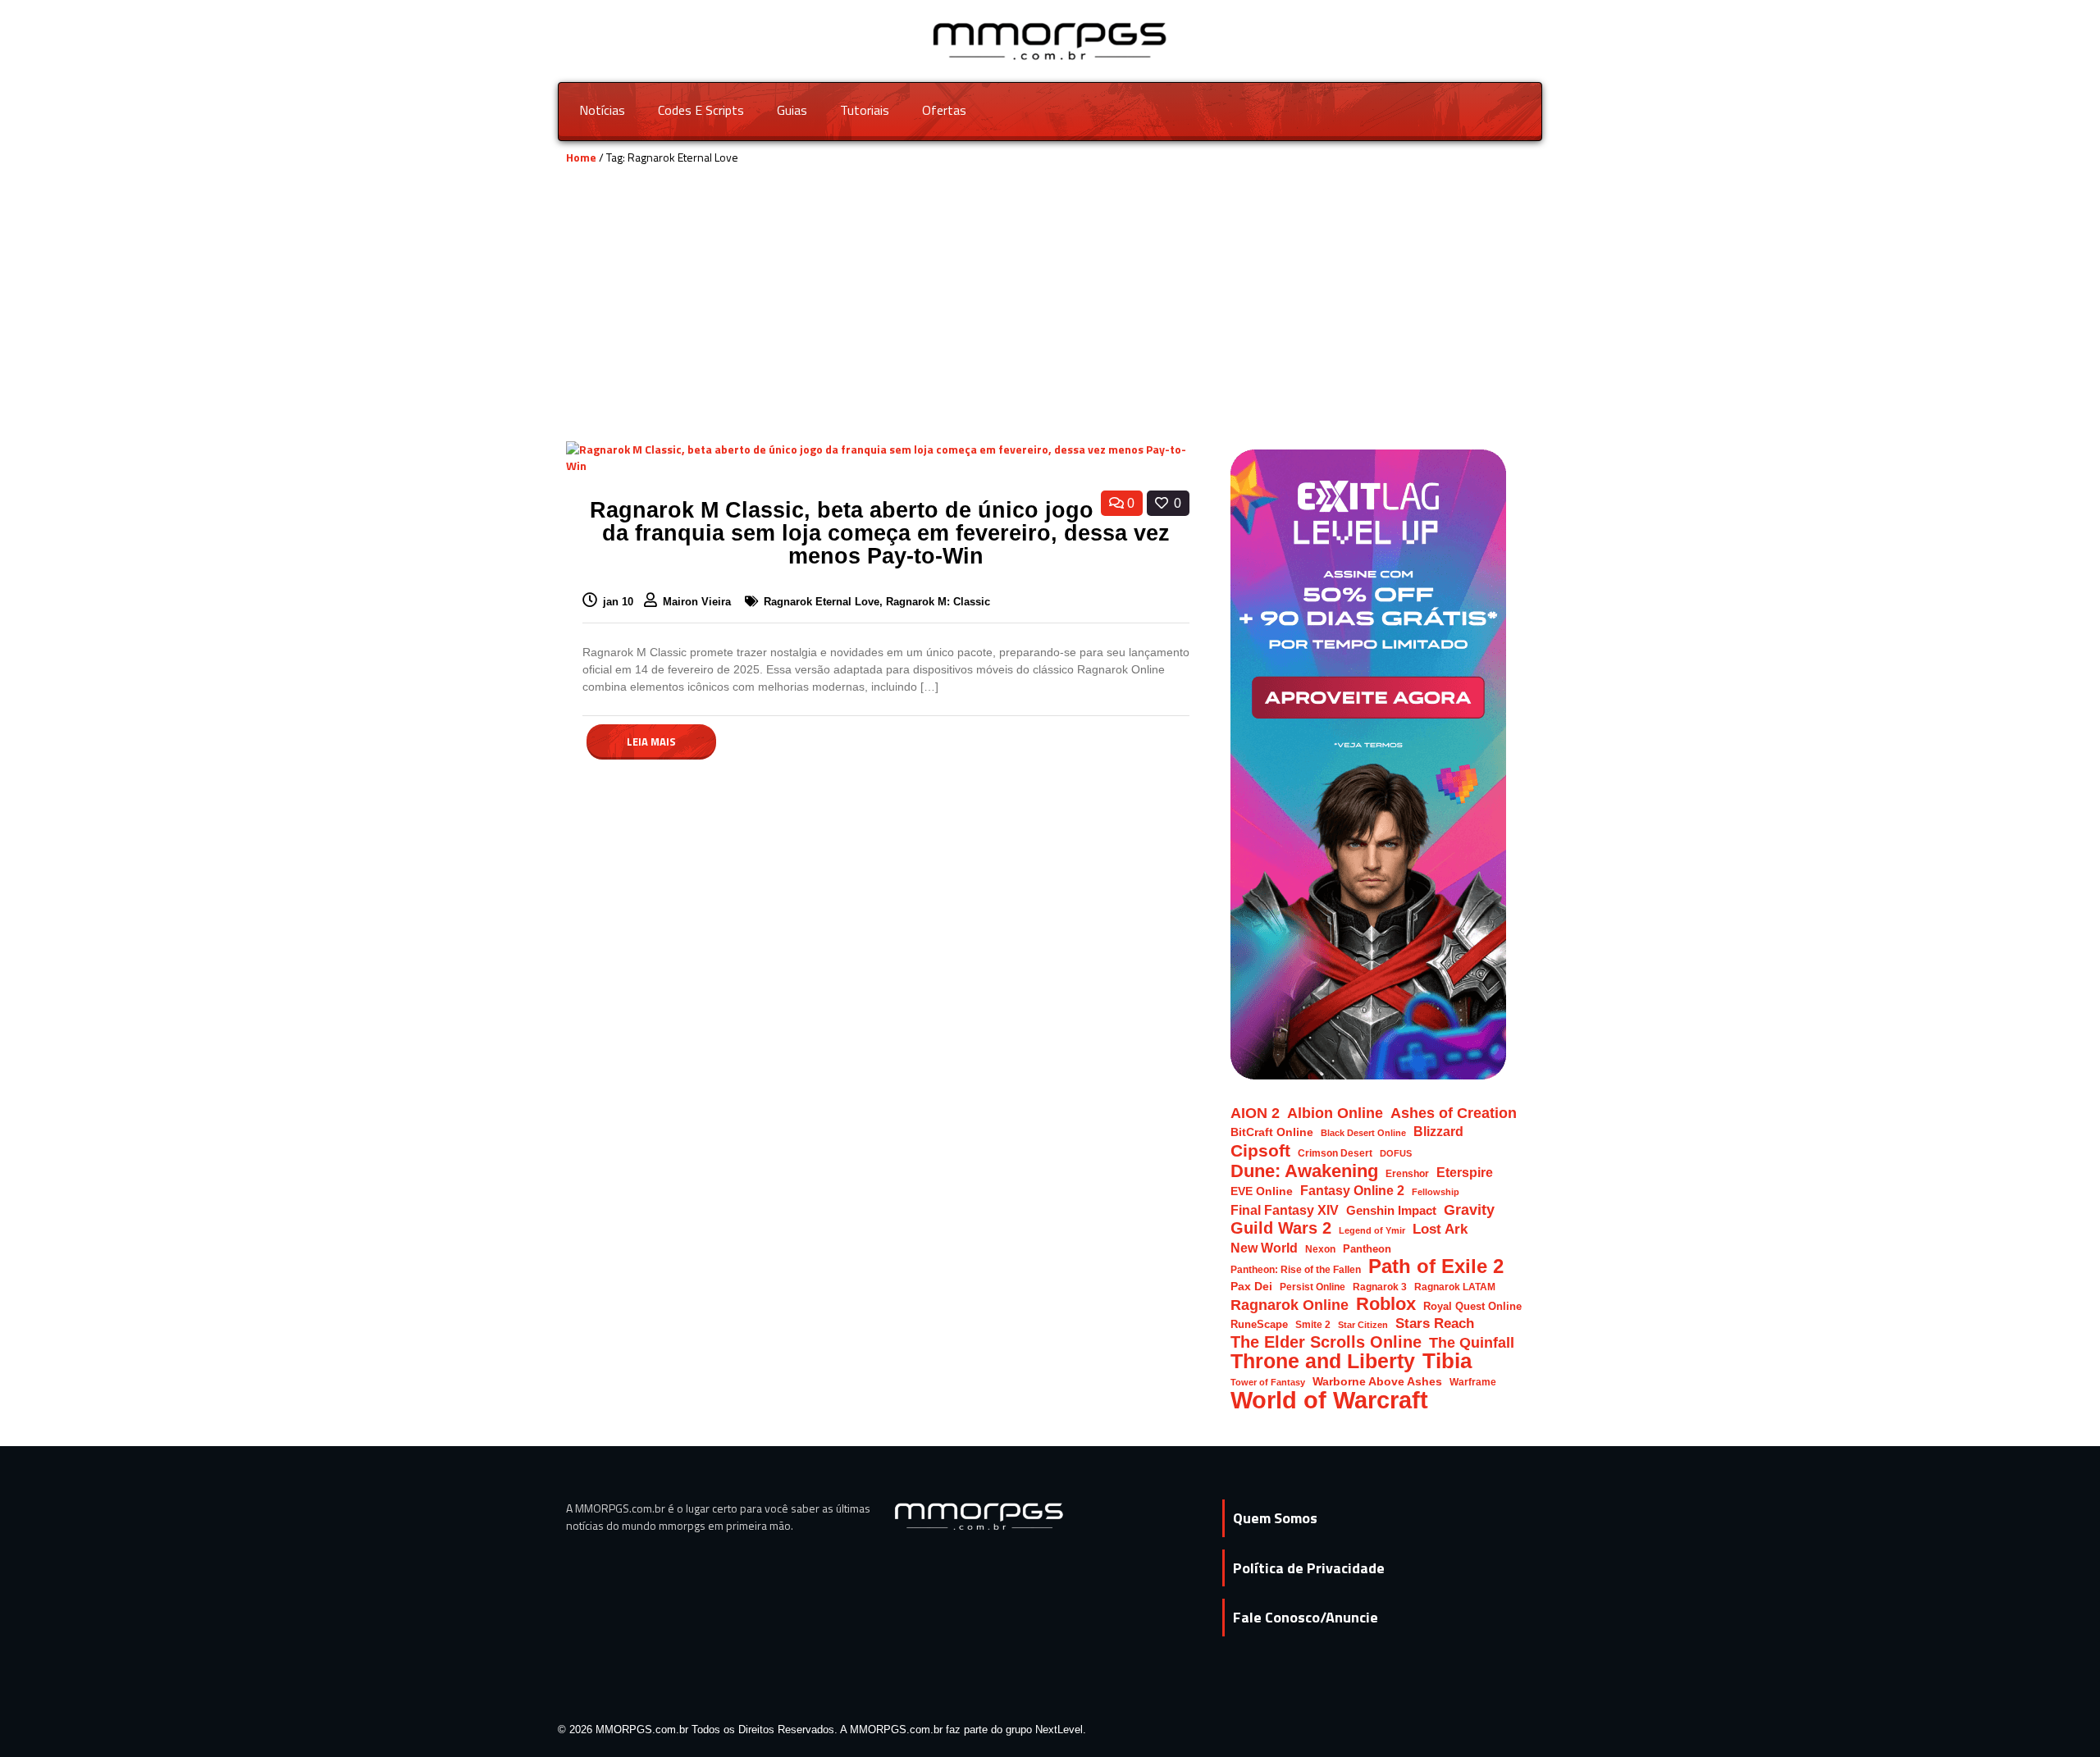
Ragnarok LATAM (1455, 1287)
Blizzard (1438, 1131)
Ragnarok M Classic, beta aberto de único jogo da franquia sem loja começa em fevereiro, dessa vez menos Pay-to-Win (880, 533)
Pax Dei (1251, 1287)
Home (581, 157)
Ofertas (944, 110)
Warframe (1473, 1382)
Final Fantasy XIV (1285, 1210)
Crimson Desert (1335, 1153)
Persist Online (1312, 1287)
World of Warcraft (1329, 1400)
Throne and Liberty (1323, 1361)
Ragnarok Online (1290, 1305)
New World (1264, 1248)
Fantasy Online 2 (1352, 1191)
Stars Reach (1435, 1323)
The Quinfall (1472, 1342)
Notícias (602, 110)
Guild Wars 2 (1281, 1228)
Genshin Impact (1391, 1211)
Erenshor (1407, 1173)
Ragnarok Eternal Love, (825, 602)
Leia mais (651, 742)
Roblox (1386, 1304)
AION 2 (1255, 1113)
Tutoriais (865, 110)
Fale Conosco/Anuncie (1306, 1617)
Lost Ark (1440, 1229)
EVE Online (1262, 1191)
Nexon (1320, 1249)
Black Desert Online (1363, 1133)
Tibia (1447, 1361)
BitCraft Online (1272, 1132)
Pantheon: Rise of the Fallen (1296, 1269)
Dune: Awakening (1304, 1171)
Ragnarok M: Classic (938, 602)
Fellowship (1436, 1192)
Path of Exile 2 (1436, 1266)
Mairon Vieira (698, 602)
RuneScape (1259, 1324)
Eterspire (1465, 1172)
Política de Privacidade (1309, 1568)
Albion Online (1335, 1113)
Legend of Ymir (1372, 1230)
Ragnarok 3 (1380, 1287)
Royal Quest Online (1472, 1306)
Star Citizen (1363, 1325)
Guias (792, 110)
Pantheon (1367, 1249)
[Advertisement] (1050, 318)
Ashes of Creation (1454, 1113)
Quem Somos (1275, 1518)
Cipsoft (1260, 1150)
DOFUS (1396, 1153)
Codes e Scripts (701, 110)
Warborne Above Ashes (1377, 1382)
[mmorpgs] (1050, 40)
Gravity (1469, 1209)
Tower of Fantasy (1268, 1382)
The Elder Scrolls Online (1326, 1342)
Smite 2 (1313, 1324)
